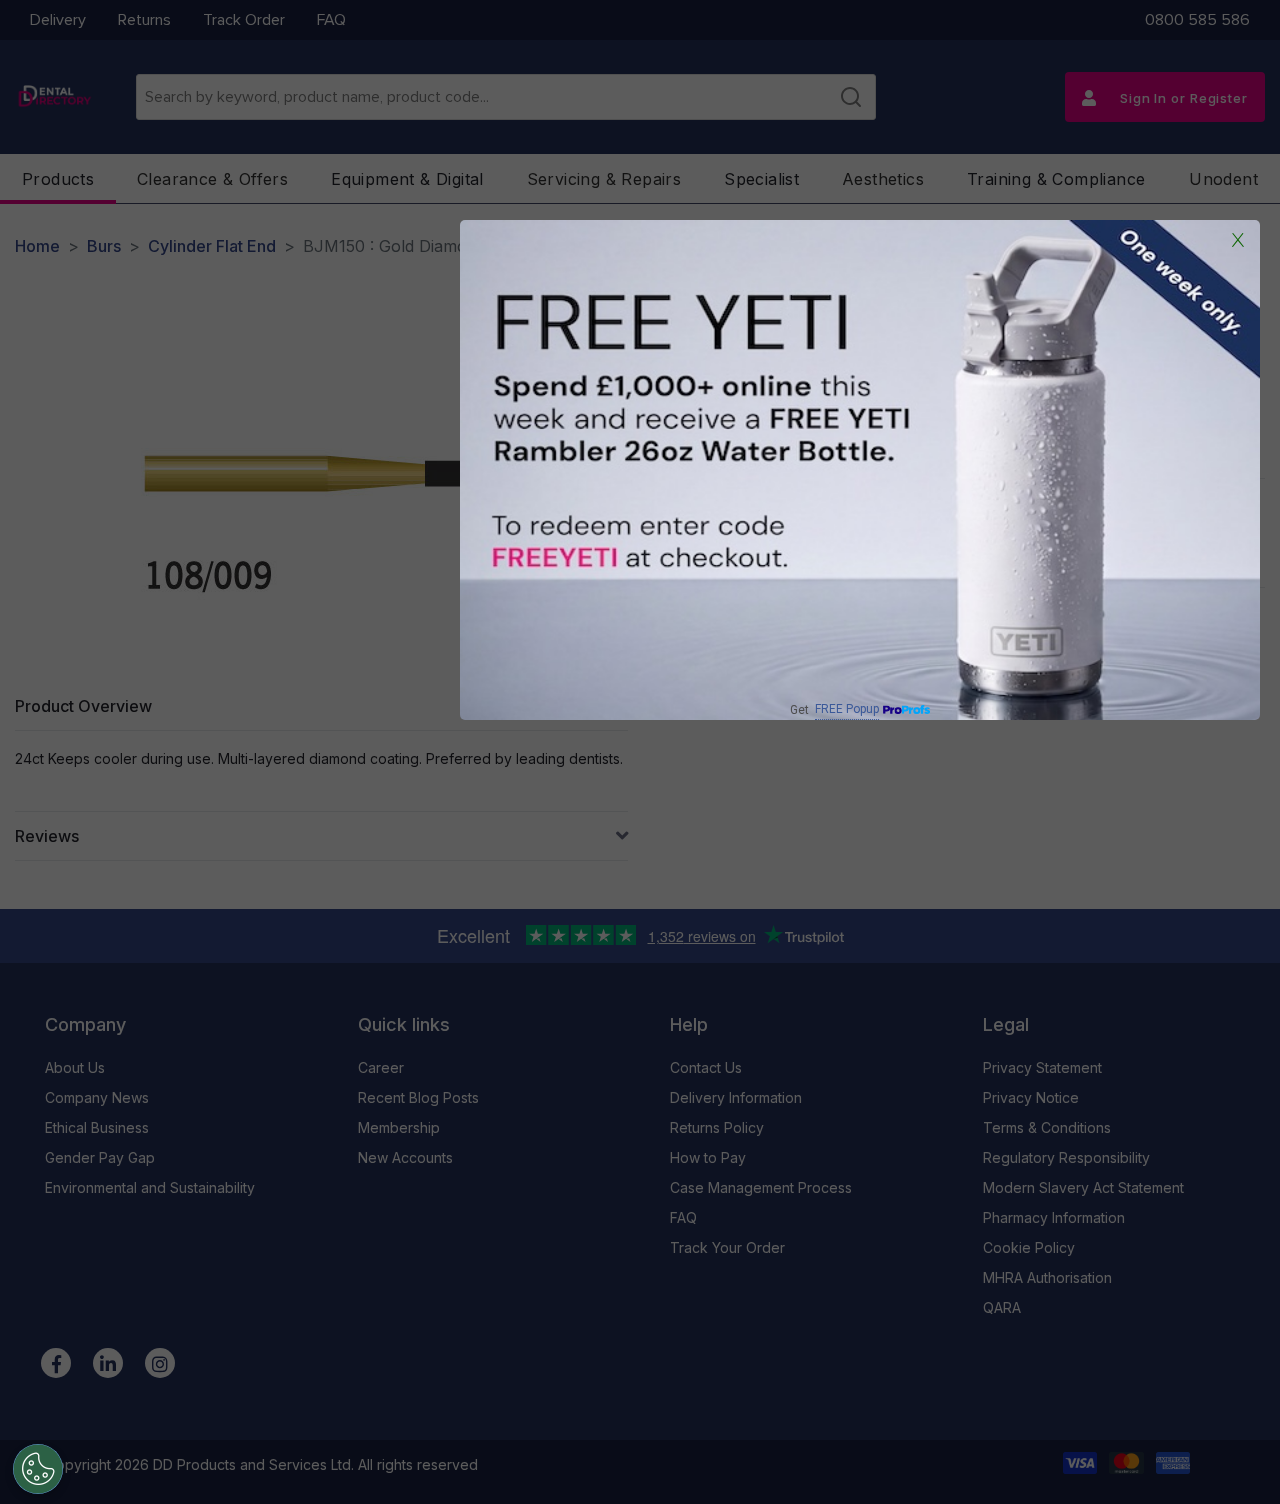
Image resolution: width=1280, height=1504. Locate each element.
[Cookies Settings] (38, 1469)
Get (834, 709)
